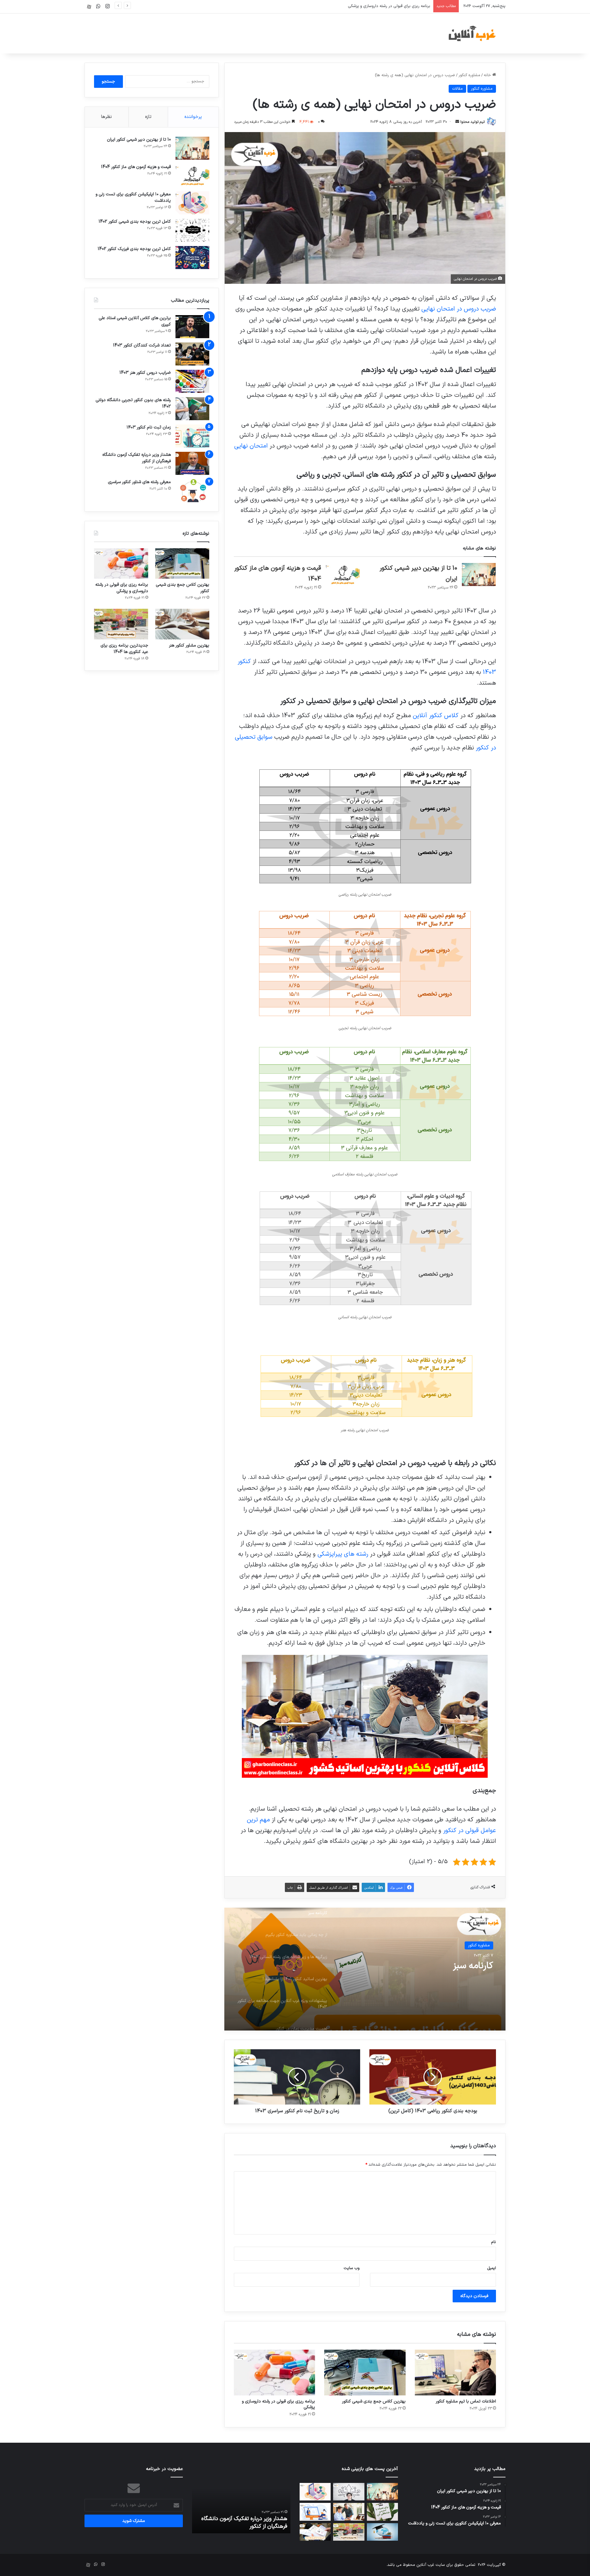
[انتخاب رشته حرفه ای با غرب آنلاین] (349, 2492)
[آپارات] (89, 7)
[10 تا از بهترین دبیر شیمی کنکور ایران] (479, 575)
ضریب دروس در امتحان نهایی (459, 309)
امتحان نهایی (251, 446)
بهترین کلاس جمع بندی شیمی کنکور (374, 2401)
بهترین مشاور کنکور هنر (411, 6)
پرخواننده (193, 117)
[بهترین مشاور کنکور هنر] (182, 624)
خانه (488, 75)
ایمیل (492, 2268)
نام (494, 2242)
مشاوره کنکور (469, 75)
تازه (148, 117)
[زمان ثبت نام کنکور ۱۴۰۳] (192, 436)
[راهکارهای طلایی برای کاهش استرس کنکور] (382, 2512)
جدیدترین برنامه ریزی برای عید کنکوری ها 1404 (124, 649)
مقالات (457, 89)
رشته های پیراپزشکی (343, 1554)
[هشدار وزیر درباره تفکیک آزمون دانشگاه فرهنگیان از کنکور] (192, 463)
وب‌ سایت (352, 2268)
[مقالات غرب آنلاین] (472, 33)
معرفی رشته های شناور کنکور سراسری (139, 482)
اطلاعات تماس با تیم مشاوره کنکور (466, 2401)
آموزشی (484, 1945)
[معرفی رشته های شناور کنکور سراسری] (192, 491)
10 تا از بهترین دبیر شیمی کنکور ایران (139, 140)
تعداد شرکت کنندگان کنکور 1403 (142, 345)
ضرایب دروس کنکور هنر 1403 (145, 373)
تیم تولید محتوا (472, 122)
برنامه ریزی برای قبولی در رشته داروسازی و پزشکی (278, 2404)
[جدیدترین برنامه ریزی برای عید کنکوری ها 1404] (121, 624)
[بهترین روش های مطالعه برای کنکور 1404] (382, 2532)
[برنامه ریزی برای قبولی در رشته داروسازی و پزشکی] (274, 2373)
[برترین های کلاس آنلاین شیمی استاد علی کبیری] (192, 327)
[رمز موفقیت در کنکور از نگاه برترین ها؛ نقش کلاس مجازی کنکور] (315, 2512)
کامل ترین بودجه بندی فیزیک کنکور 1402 (134, 249)
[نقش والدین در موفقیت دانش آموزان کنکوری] (349, 2512)
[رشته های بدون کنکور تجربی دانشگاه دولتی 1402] (192, 409)
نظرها (106, 117)
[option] (365, 1969)
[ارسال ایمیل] (457, 122)
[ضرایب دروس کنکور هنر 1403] (192, 381)
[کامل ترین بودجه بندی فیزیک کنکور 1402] (192, 258)
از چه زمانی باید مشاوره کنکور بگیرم (427, 1966)
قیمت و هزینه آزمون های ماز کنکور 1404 (136, 167)
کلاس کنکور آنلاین (436, 716)
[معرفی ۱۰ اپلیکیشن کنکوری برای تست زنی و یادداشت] (192, 203)
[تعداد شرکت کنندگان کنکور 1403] (192, 354)
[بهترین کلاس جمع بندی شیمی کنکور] (365, 2373)
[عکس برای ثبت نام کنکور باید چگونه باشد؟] (315, 2532)
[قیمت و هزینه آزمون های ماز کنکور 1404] (343, 575)
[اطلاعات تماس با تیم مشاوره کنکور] (455, 2373)
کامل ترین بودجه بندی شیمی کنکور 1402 (135, 222)
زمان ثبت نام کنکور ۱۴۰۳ (149, 427)
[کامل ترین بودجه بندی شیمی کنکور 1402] (192, 230)
